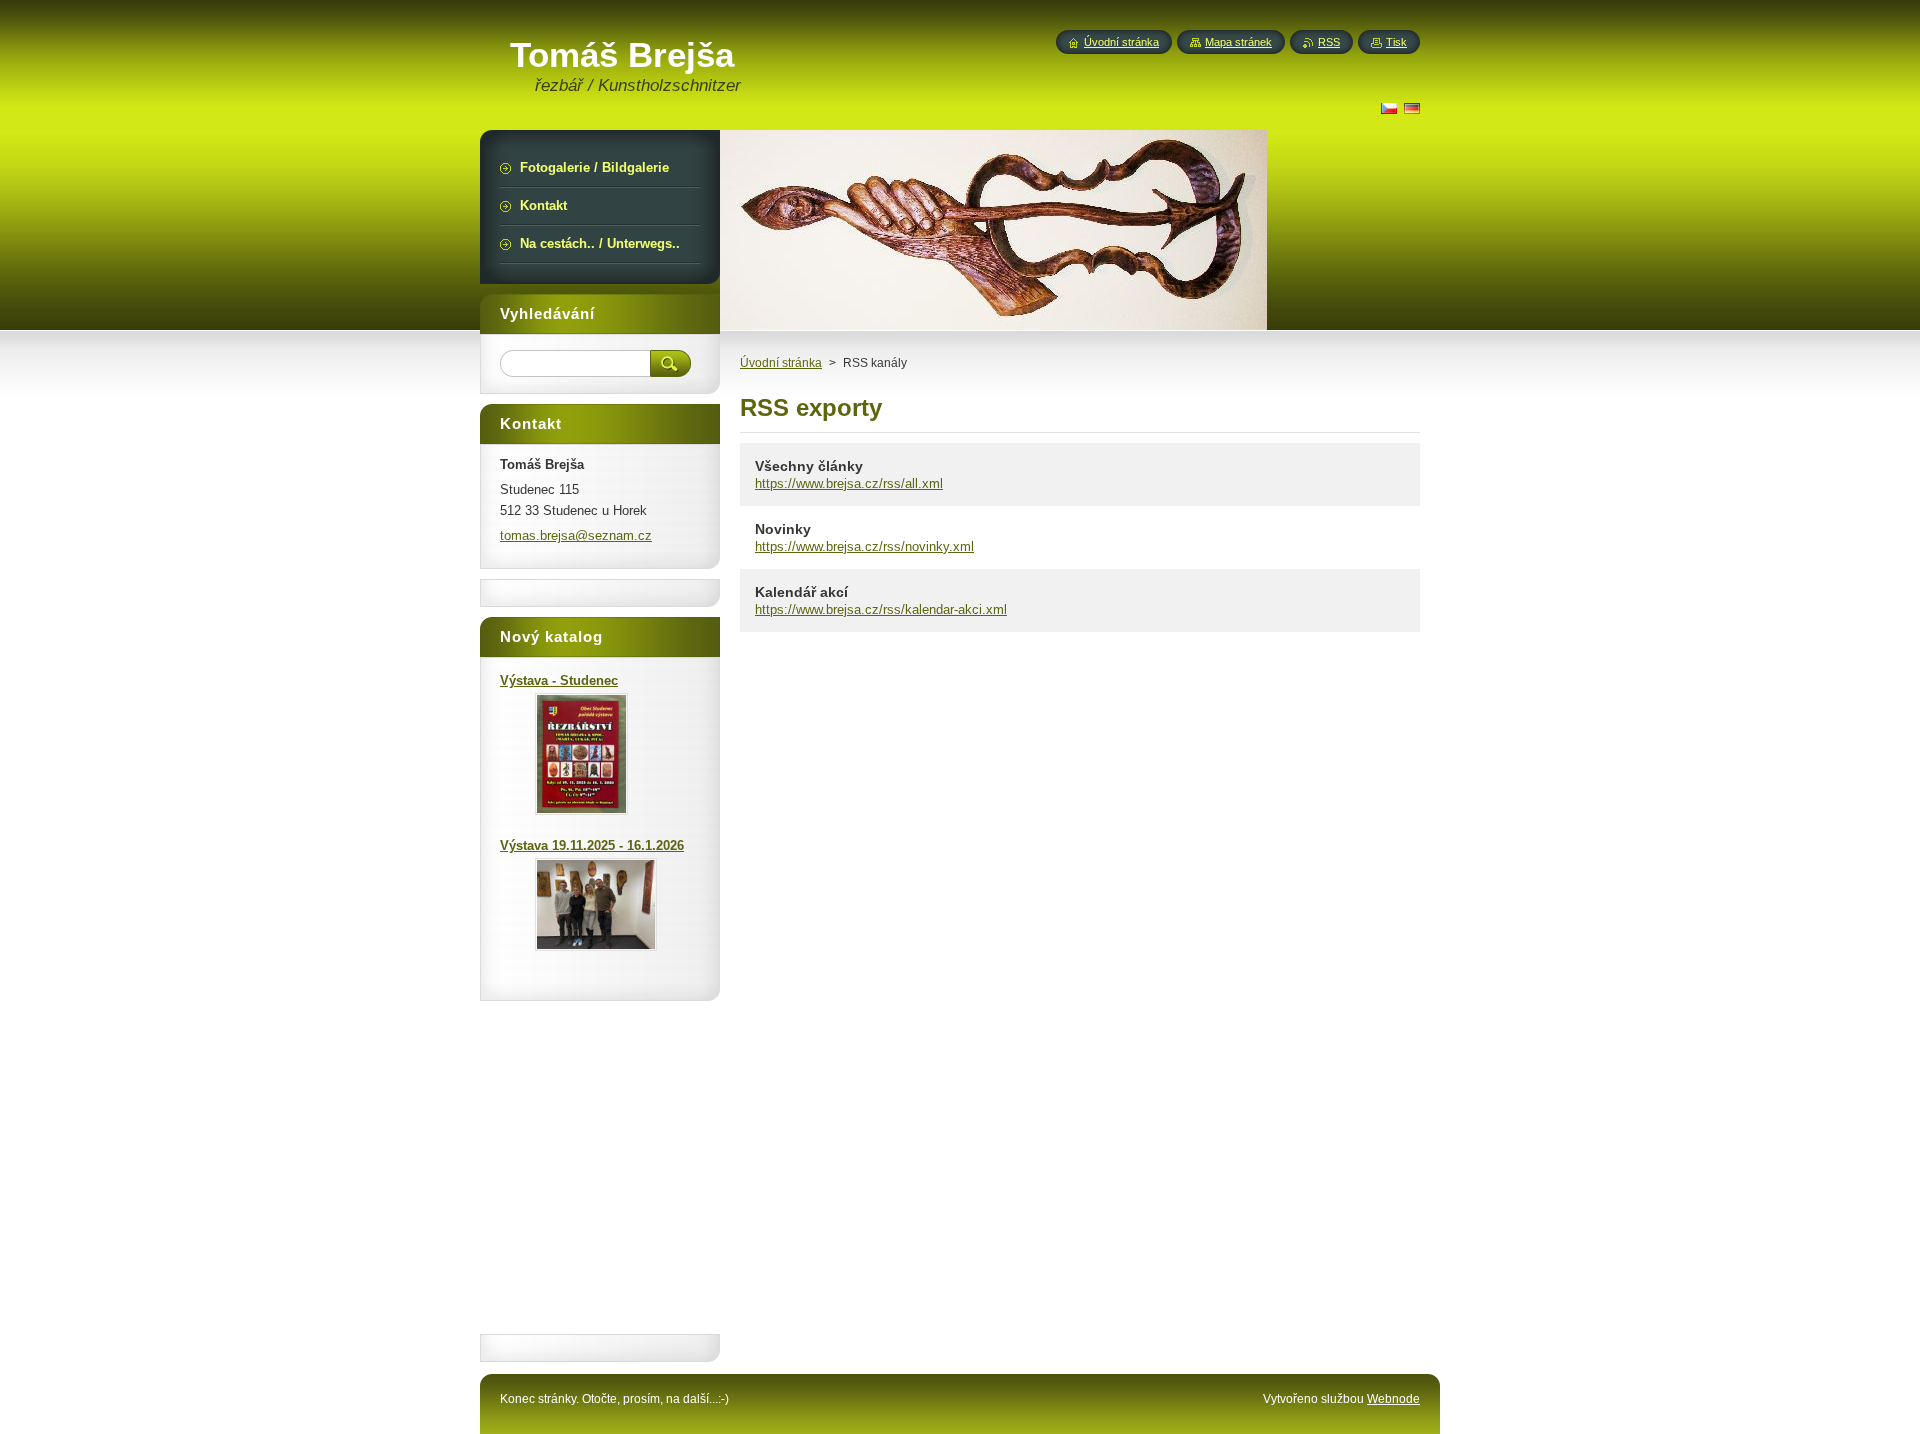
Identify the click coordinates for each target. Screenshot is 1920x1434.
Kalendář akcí (801, 592)
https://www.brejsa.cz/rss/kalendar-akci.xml (881, 609)
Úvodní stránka (781, 363)
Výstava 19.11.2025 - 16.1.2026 (592, 845)
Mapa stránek (1238, 42)
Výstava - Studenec (559, 680)
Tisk (1396, 42)
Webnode (1393, 1399)
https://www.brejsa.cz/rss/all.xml (849, 483)
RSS (1329, 42)
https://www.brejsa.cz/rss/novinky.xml (864, 546)
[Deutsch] (1412, 108)
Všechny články (809, 466)
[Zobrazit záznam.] (581, 810)
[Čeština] (1389, 108)
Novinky (783, 529)
